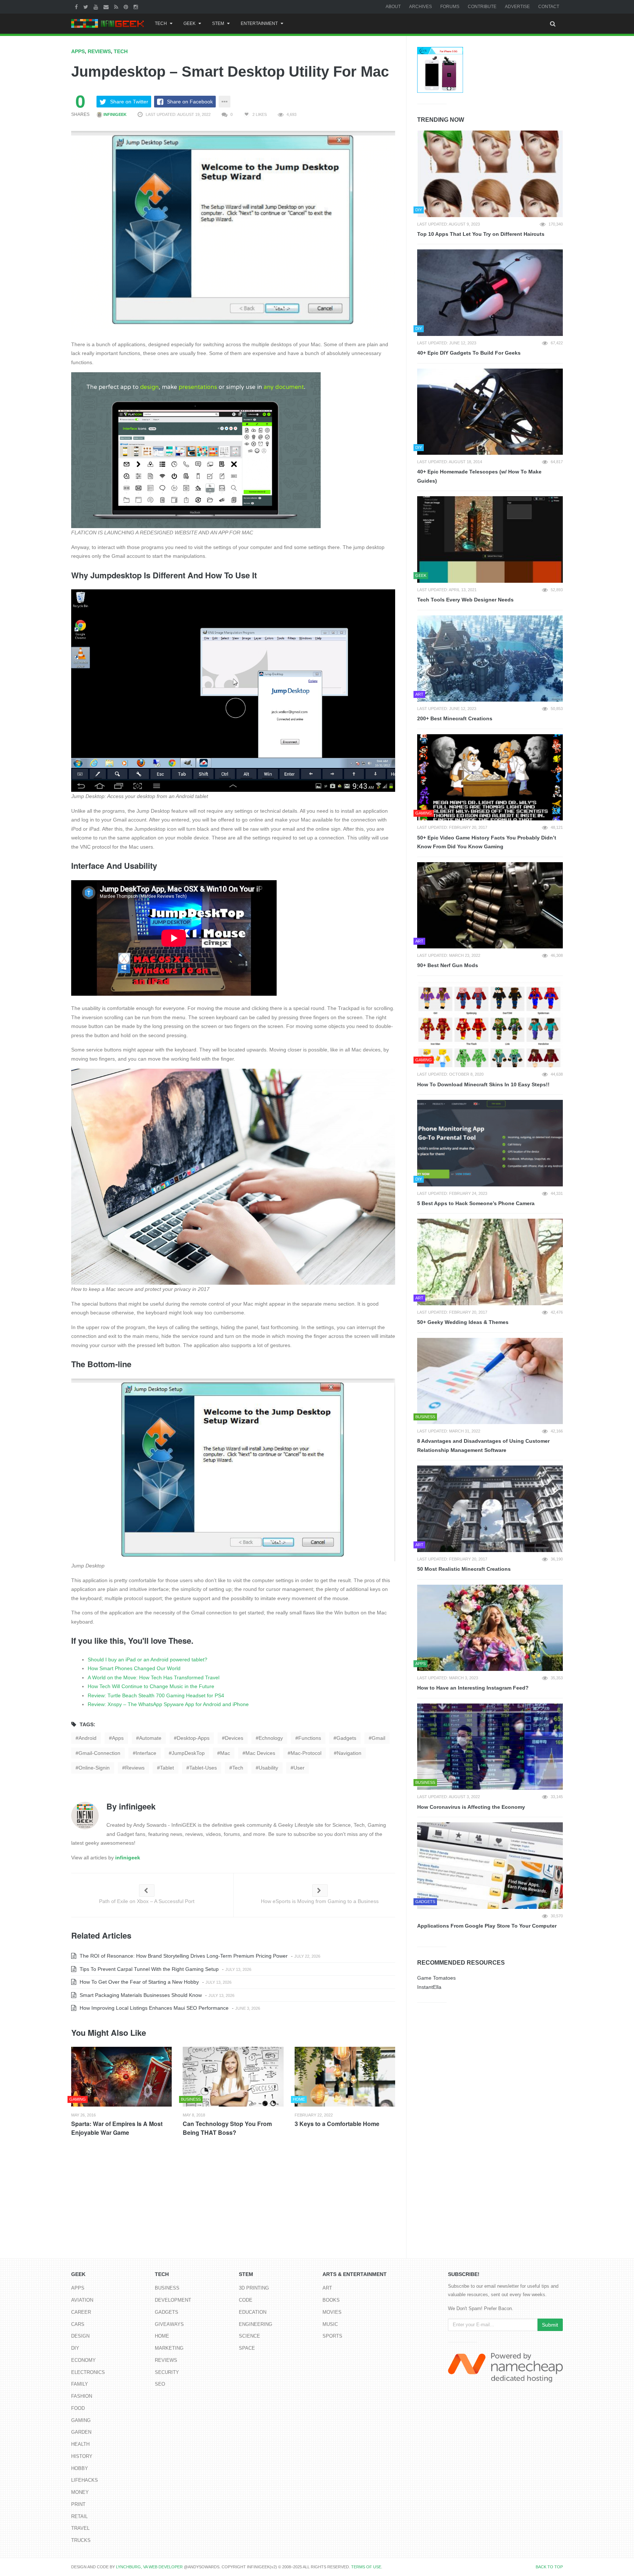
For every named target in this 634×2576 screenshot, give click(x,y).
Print (78, 2504)
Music (330, 2324)
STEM (218, 23)
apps (118, 1738)
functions (310, 1738)
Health (80, 2444)
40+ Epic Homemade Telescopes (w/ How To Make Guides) (479, 476)
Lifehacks (85, 2480)
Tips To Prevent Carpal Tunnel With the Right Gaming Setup (148, 1969)
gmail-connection (99, 1753)
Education (253, 2312)
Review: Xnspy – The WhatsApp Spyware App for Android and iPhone (168, 1704)
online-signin (94, 1768)
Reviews (99, 51)
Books (331, 2300)
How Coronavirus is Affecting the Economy (471, 1807)
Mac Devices (260, 1753)
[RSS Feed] (117, 7)
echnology (271, 1738)
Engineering (256, 2324)
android (88, 1738)
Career (81, 2312)
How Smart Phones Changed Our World (134, 1668)
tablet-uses (203, 1768)
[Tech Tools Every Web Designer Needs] (490, 539)
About (393, 7)
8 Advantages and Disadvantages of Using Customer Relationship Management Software (483, 1446)
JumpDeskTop (188, 1753)
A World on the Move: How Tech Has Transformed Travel (154, 1677)
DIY (75, 2348)
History (82, 2456)
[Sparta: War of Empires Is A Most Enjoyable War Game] (121, 2077)
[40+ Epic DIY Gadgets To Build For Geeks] (490, 293)
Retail (79, 2516)
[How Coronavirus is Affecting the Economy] (490, 1747)
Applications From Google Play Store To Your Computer (487, 1926)
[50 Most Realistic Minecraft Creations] (490, 1509)
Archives (420, 7)
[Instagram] (137, 7)
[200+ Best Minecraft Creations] (490, 659)
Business (167, 2288)
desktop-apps (193, 1738)
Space (247, 2348)
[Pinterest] (127, 7)
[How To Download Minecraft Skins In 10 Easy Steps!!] (490, 1024)
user (299, 1768)
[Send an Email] (107, 7)
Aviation (82, 2300)
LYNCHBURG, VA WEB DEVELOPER (149, 2567)
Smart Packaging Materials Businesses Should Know (140, 1995)
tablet (167, 1768)
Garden (81, 2432)
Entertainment (259, 23)
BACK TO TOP (549, 2567)
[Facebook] (77, 7)
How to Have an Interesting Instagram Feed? (473, 1688)
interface (146, 1753)
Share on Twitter (129, 102)
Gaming (81, 2420)
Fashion (82, 2396)
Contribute (482, 7)
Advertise (517, 7)
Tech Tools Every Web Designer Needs (465, 600)
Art (327, 2288)
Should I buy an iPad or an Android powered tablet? (147, 1660)
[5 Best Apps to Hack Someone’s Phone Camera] (490, 1143)
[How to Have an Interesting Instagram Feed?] (490, 1628)
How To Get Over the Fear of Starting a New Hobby (139, 1982)
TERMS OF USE (366, 2567)
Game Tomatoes (436, 1978)
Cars (78, 2324)
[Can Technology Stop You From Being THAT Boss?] (233, 2077)
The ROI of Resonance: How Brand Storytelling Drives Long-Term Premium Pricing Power (183, 1956)
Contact (549, 7)
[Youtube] (97, 7)
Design (80, 2336)
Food (78, 2408)
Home (162, 2336)
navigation (349, 1753)
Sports (332, 2336)
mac (225, 1753)
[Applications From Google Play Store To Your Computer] (490, 1866)
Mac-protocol (306, 1753)
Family (80, 2384)
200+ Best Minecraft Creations (455, 718)
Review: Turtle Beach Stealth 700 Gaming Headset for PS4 (156, 1695)
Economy (83, 2360)
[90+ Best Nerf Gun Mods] (490, 905)
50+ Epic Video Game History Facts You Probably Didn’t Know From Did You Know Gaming (487, 842)
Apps (78, 51)
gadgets (346, 1738)
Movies (332, 2312)
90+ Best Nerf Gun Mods (448, 965)
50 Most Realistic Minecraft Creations (464, 1569)
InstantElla (429, 1987)
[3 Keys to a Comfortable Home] (345, 2077)
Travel (80, 2528)
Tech (161, 23)
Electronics (88, 2372)
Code (246, 2300)
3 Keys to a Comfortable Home (337, 2124)
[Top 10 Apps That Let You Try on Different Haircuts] (490, 174)
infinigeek (114, 114)
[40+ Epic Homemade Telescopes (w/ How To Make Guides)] (490, 412)
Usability (268, 1768)
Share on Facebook (190, 102)
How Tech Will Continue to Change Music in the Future (151, 1686)
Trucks (81, 2540)
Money (80, 2492)
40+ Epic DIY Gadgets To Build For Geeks (469, 353)
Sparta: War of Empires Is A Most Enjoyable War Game (117, 2128)
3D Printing (254, 2288)
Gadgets (167, 2312)
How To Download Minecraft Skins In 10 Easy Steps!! (483, 1084)
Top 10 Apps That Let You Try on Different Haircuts (481, 234)
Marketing (169, 2348)
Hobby (80, 2468)
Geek (190, 23)
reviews (135, 1768)
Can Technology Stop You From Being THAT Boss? (227, 2128)
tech (238, 1768)
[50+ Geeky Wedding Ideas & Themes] (490, 1262)
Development (173, 2300)
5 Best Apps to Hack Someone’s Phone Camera (476, 1203)
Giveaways (169, 2324)
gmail (378, 1738)
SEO (160, 2384)
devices (234, 1738)
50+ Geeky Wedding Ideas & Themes (463, 1322)
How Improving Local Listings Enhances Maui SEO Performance (153, 2008)
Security (167, 2372)
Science (249, 2336)
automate (150, 1738)
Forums (450, 7)
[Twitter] (87, 7)
